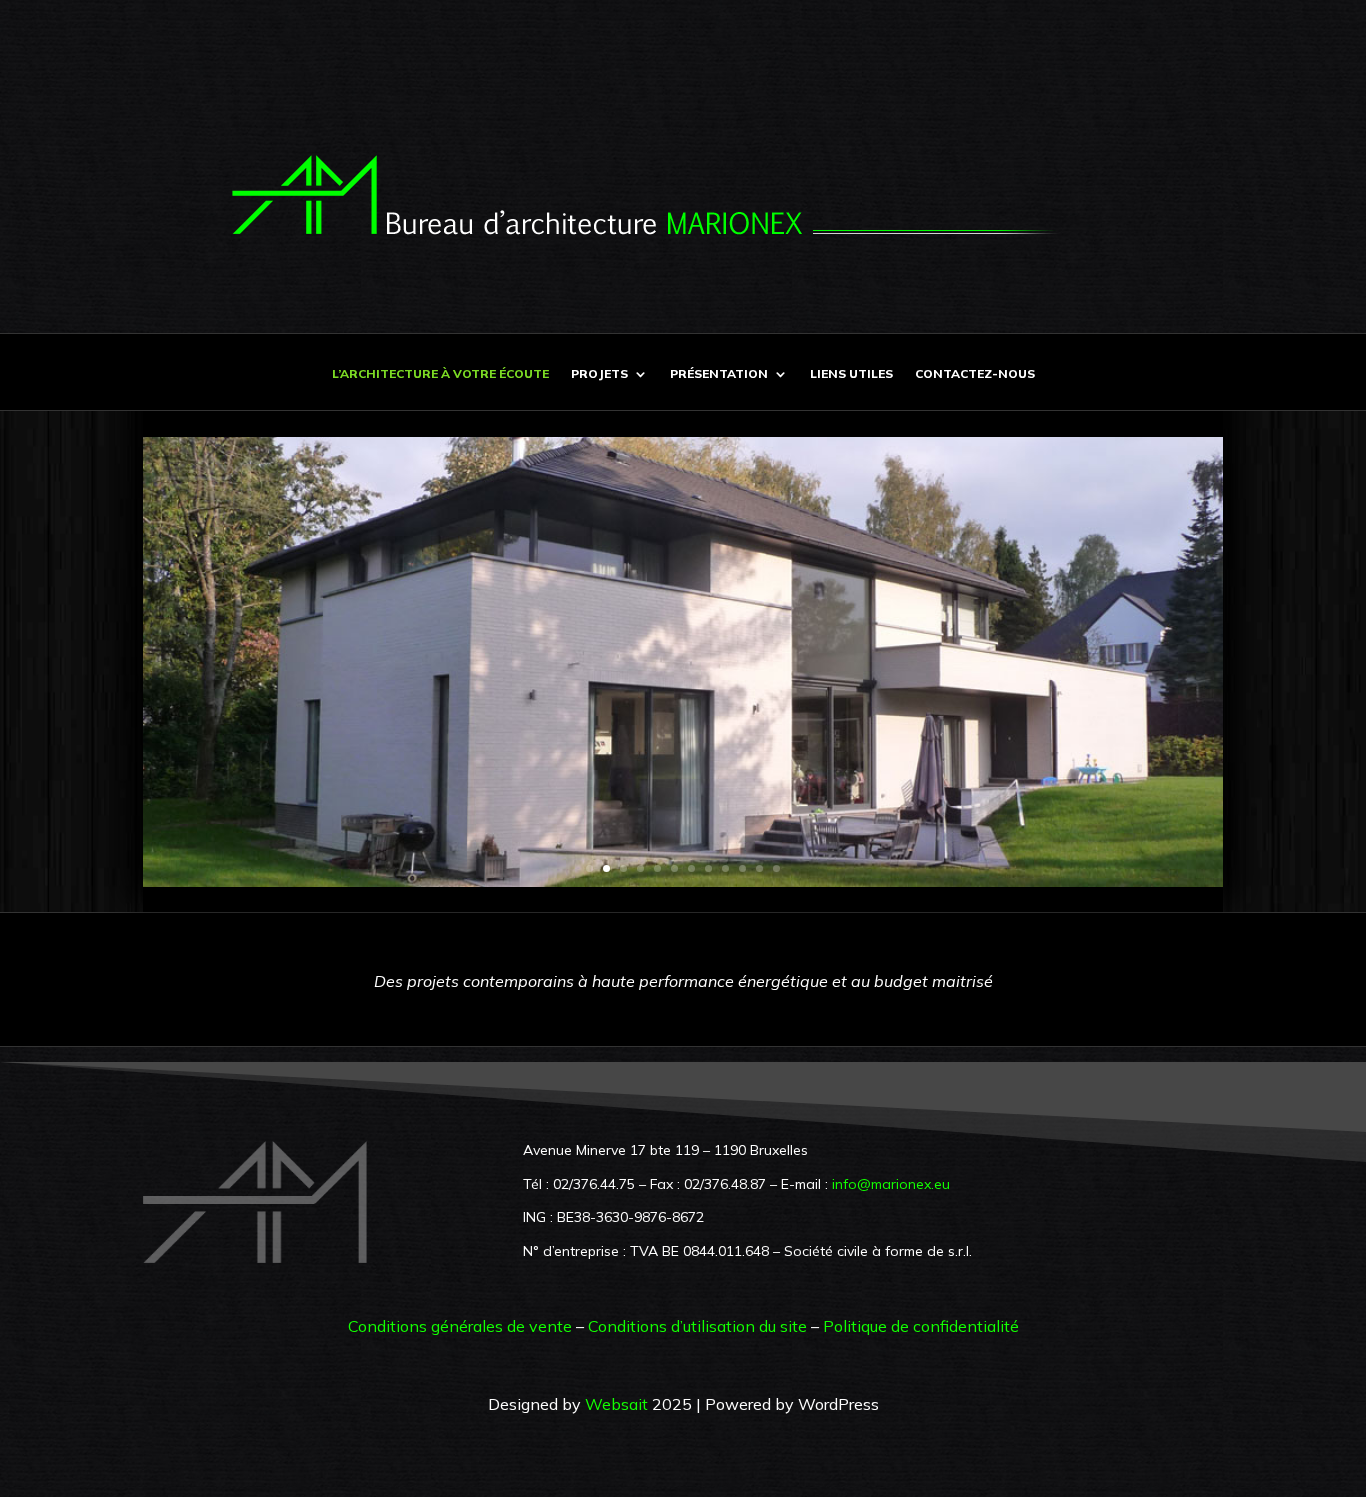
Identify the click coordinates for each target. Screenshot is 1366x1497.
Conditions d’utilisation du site (697, 1326)
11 (759, 868)
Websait (616, 1404)
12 (776, 868)
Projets (599, 374)
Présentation (719, 374)
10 (742, 868)
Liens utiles (851, 374)
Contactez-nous (975, 374)
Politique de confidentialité (921, 1326)
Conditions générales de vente (460, 1326)
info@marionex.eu (891, 1184)
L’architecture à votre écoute (440, 374)
